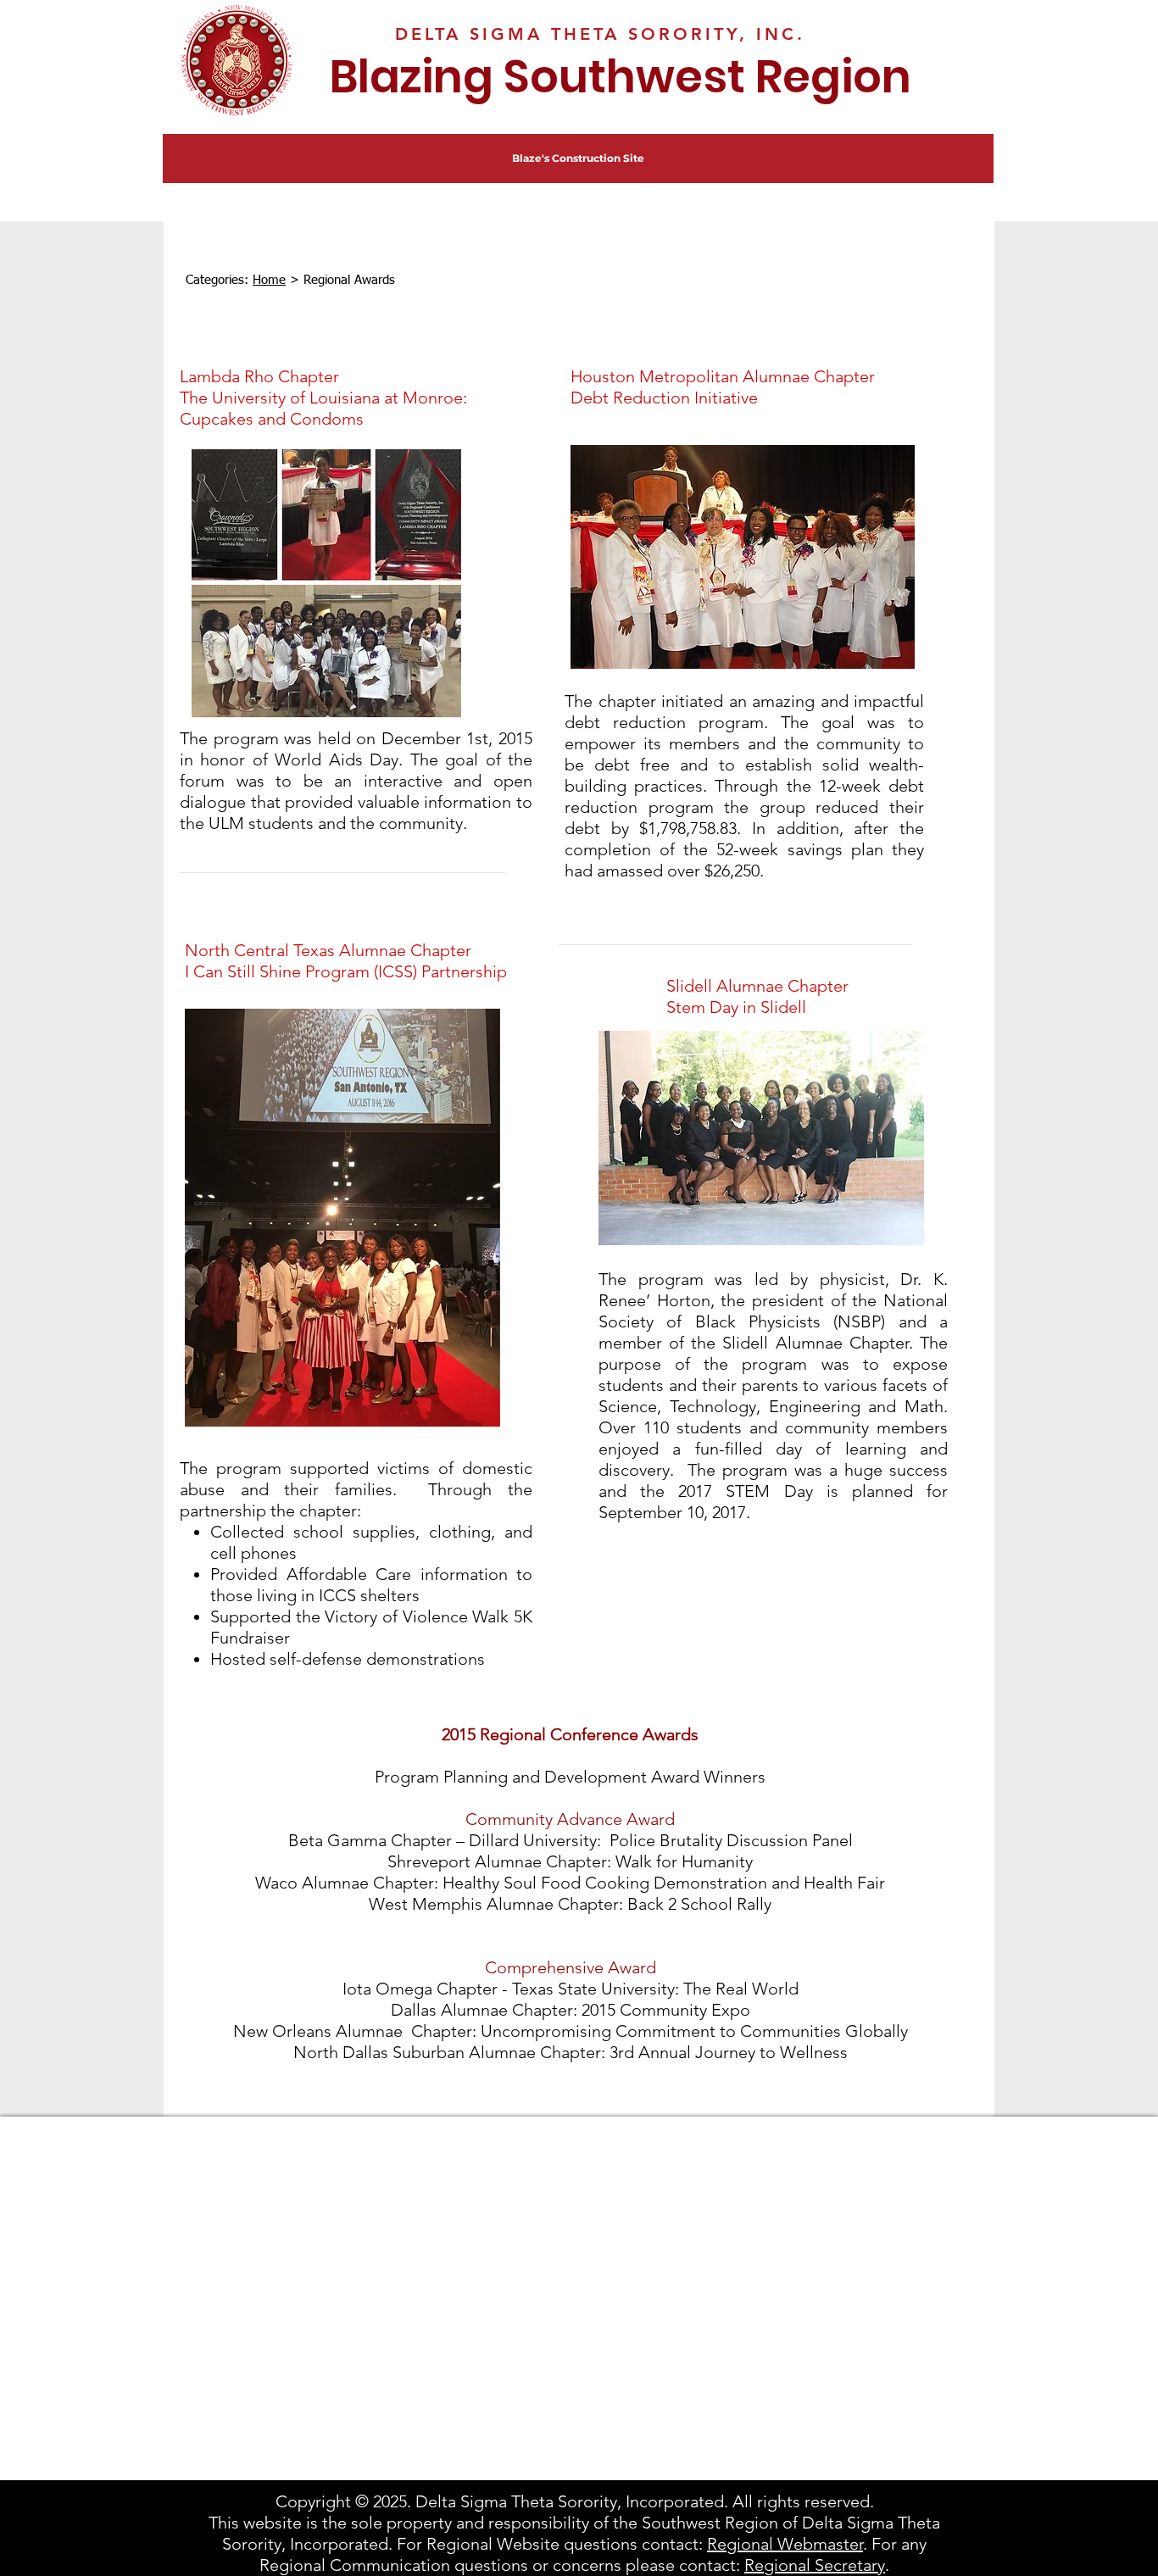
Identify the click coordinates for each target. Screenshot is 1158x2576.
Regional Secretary (815, 2565)
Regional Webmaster (785, 2544)
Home (269, 280)
